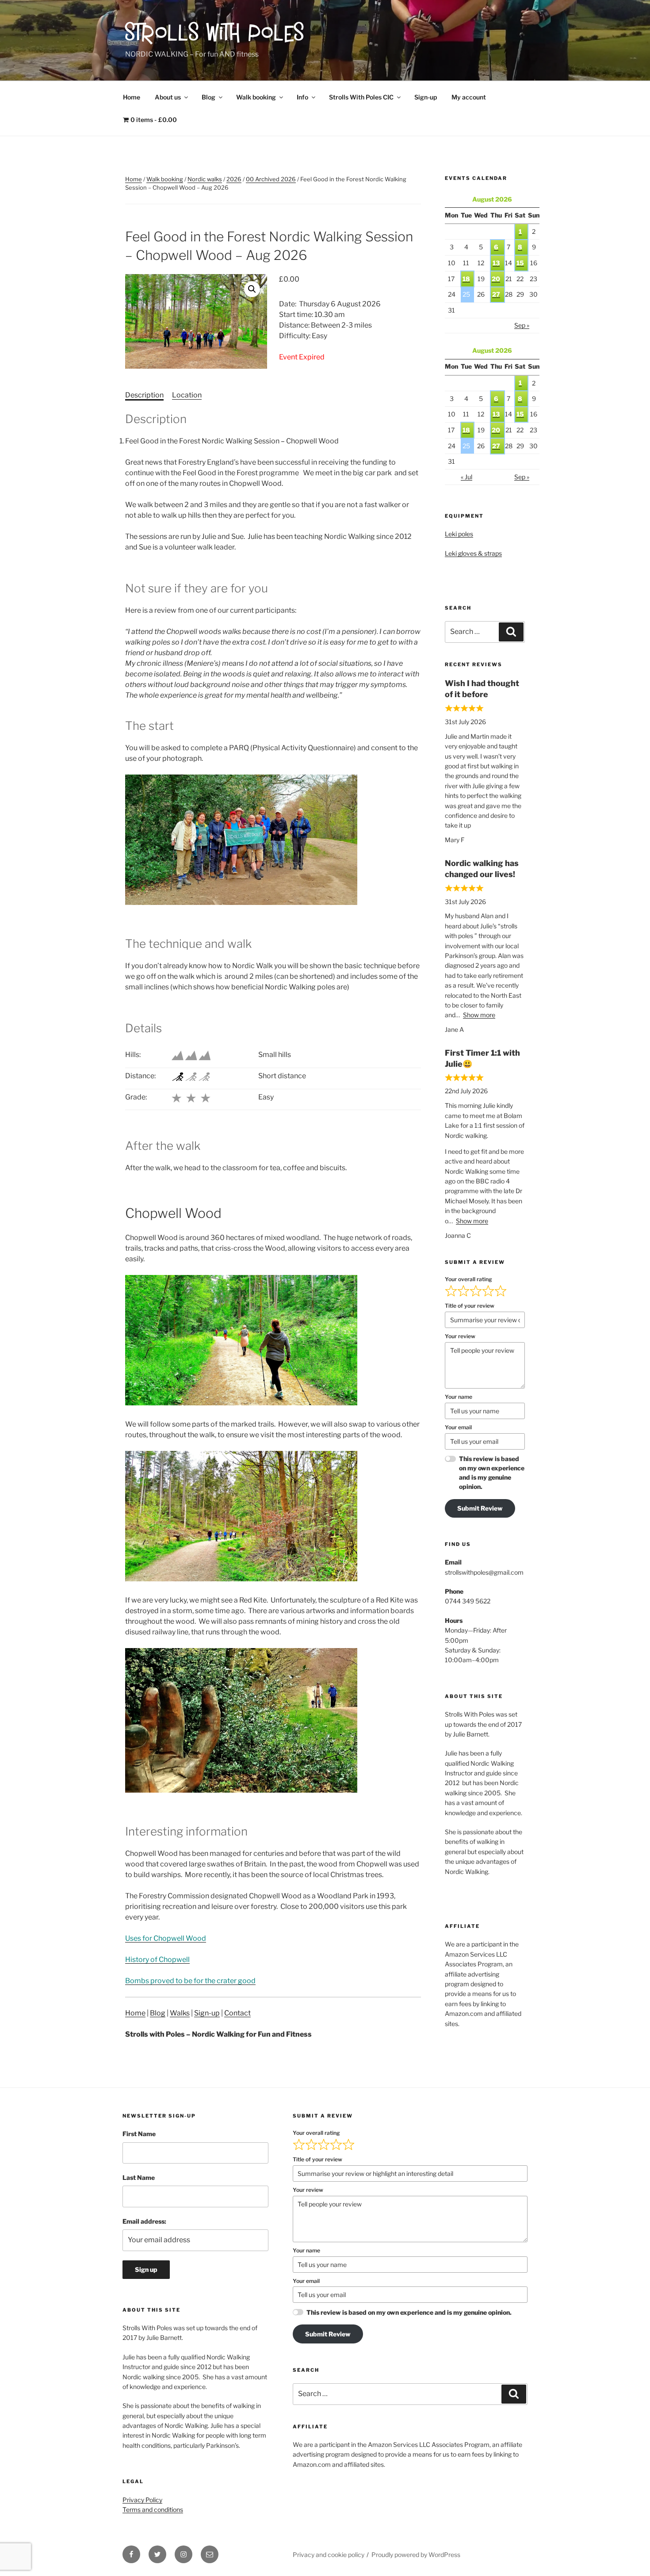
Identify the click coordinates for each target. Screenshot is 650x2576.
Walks (180, 2013)
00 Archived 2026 (271, 179)
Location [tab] (187, 395)
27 (496, 294)
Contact (237, 2013)
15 (520, 263)
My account (469, 97)
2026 (234, 179)
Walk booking (256, 97)
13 (496, 263)
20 (496, 279)
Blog (208, 97)
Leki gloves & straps (473, 553)
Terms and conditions (153, 2509)
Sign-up (426, 97)
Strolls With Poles (215, 35)
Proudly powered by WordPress (416, 2555)
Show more (479, 1015)
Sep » (522, 325)
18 (466, 279)
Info (302, 97)
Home (132, 97)
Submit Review (480, 1508)
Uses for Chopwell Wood (166, 1938)
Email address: (144, 2221)
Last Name (139, 2177)
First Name (139, 2134)
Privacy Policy (142, 2500)
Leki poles (459, 534)
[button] (252, 289)
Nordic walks (205, 179)
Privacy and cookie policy (329, 2555)
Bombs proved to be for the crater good (190, 1981)
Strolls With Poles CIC (361, 97)
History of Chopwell (157, 1960)
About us (168, 97)
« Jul (466, 477)
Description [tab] (144, 395)
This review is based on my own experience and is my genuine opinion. (492, 1473)
